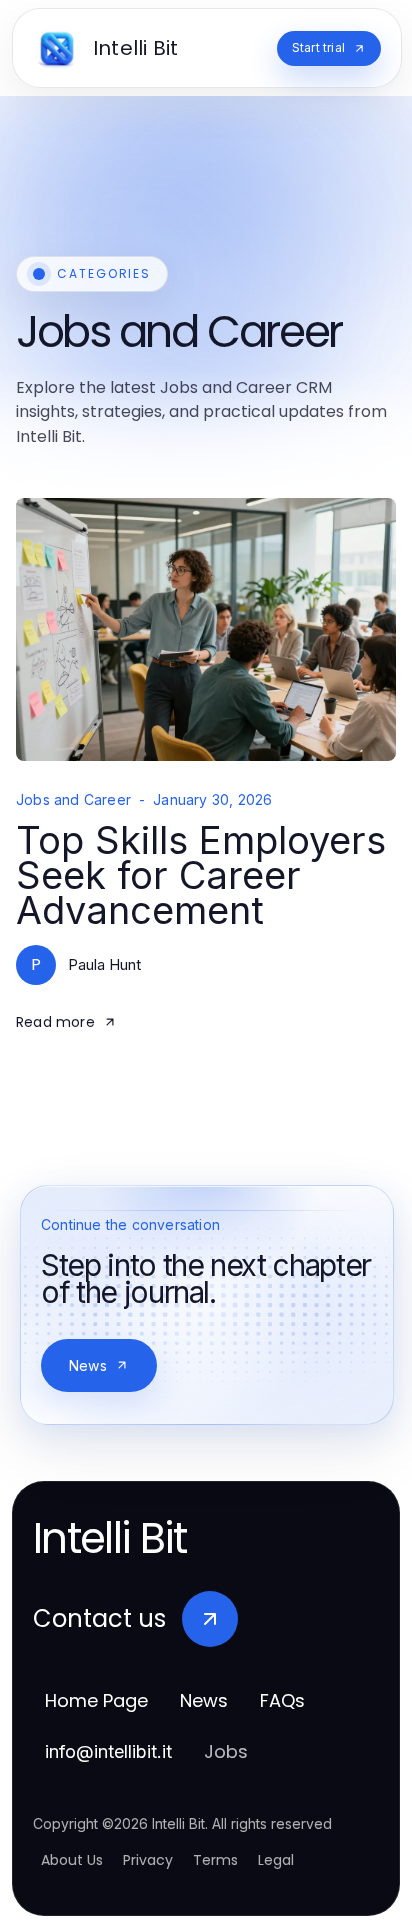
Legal (276, 1860)
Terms (215, 1860)
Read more (55, 1022)
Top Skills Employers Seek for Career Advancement (201, 875)
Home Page (96, 1700)
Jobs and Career (73, 800)
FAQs (282, 1700)
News (88, 1365)
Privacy (148, 1860)
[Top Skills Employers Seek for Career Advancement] (206, 629)
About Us (72, 1860)
